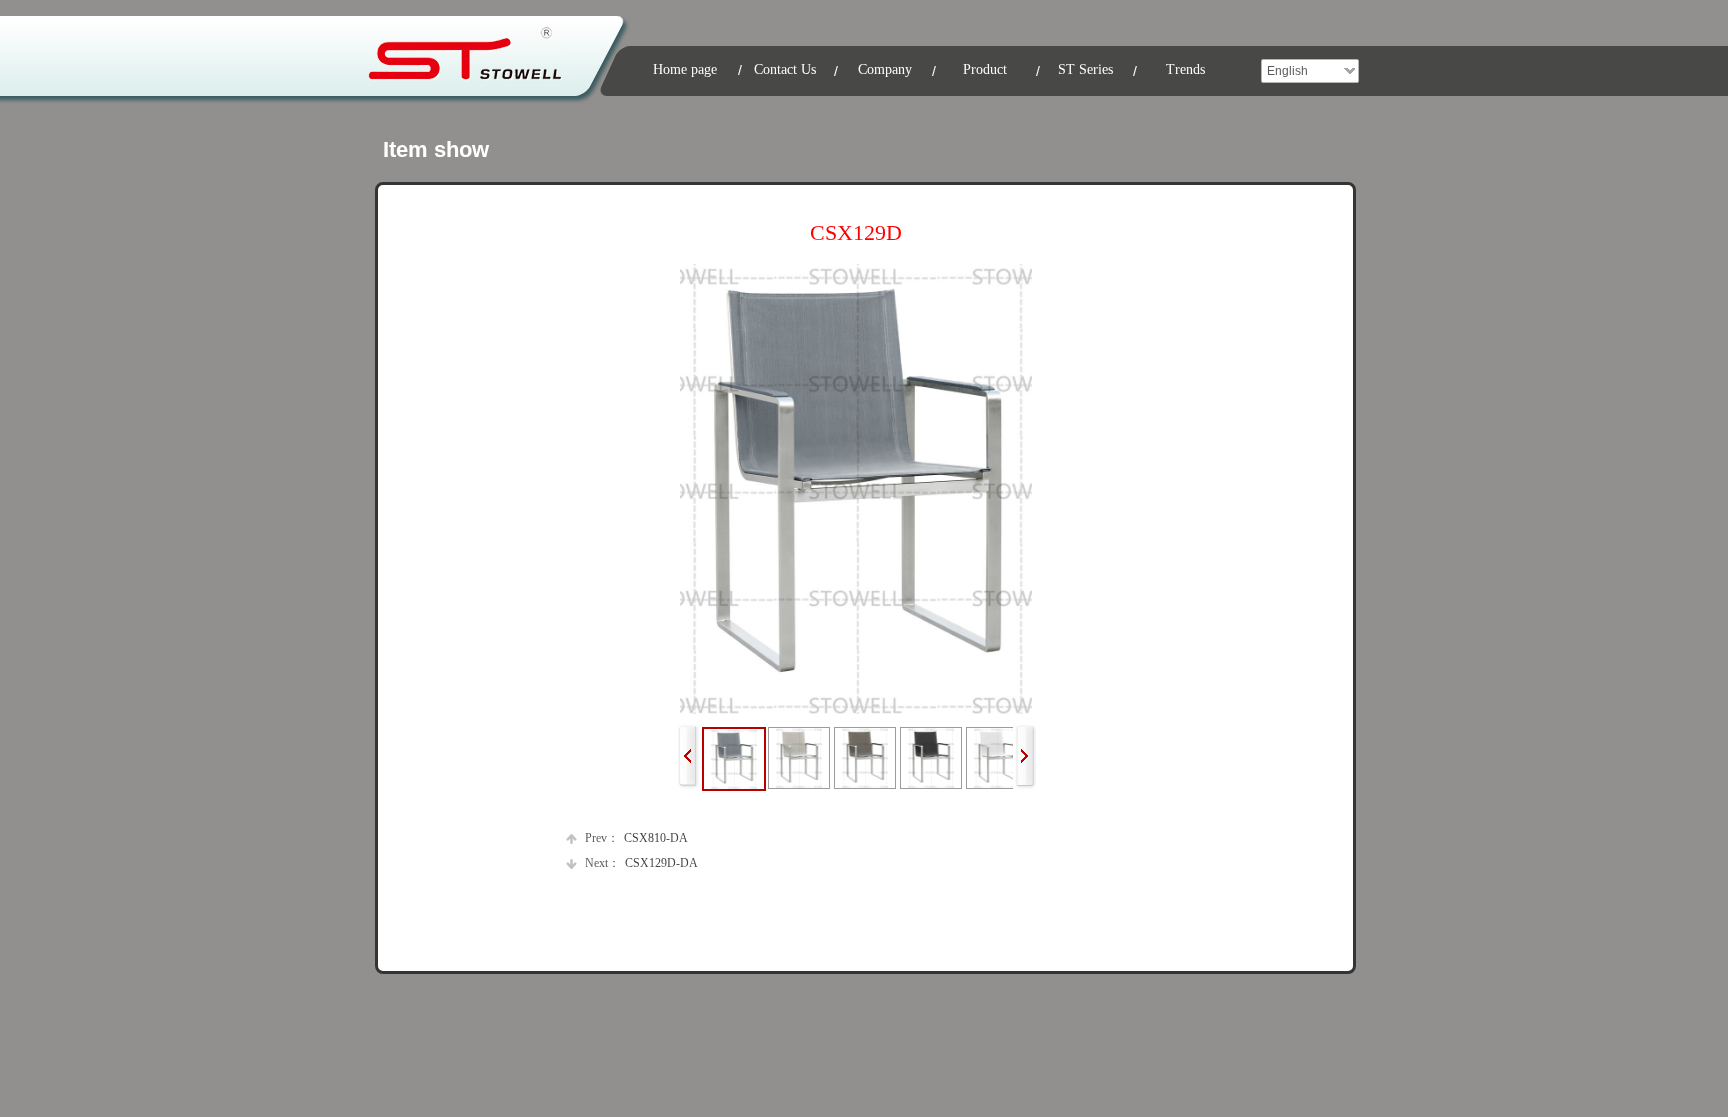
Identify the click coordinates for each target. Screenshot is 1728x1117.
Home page (685, 69)
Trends (1185, 69)
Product (985, 69)
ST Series (1085, 69)
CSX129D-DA (641, 863)
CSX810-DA (636, 838)
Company (885, 69)
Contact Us (785, 69)
